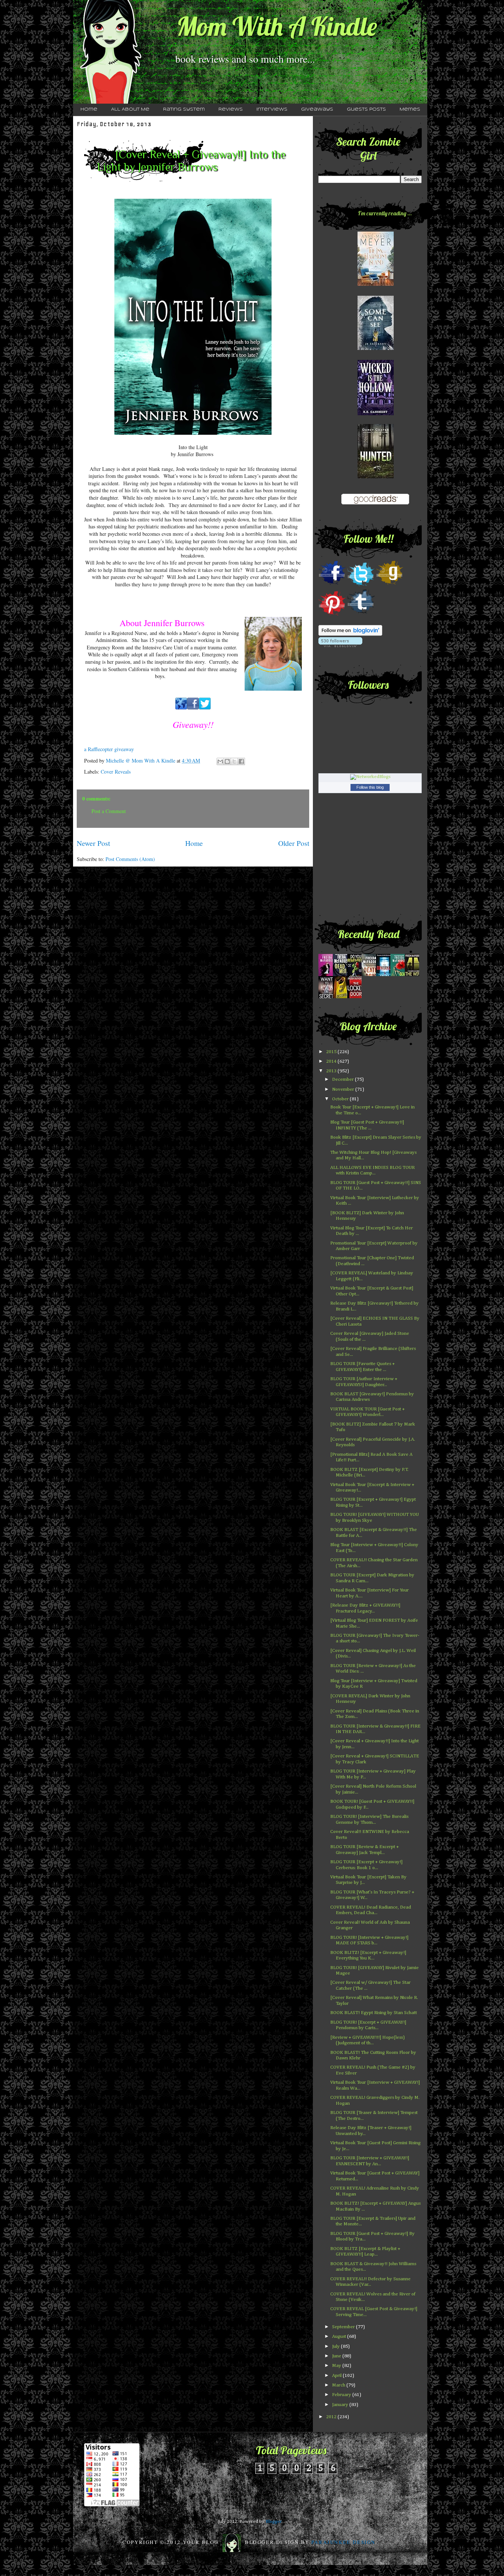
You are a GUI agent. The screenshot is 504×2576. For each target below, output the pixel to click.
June (337, 2356)
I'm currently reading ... (385, 213)
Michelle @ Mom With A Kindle (141, 761)
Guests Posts (366, 110)
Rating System (184, 110)
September (344, 2327)
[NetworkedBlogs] (370, 777)
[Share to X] (234, 761)
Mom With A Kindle (277, 26)
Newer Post (93, 843)
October (341, 1099)
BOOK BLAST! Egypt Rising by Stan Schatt (374, 2013)
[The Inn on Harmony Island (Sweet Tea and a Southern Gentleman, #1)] (376, 284)
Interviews (272, 110)
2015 (332, 1052)
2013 (332, 1071)
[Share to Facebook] (241, 761)
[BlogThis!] (227, 761)
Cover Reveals (116, 772)
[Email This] (220, 761)
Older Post (294, 843)
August (340, 2337)
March (339, 2385)
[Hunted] (376, 477)
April (337, 2376)
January (341, 2405)
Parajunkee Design (344, 2542)
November (344, 1089)
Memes (410, 110)
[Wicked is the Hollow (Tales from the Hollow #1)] (376, 414)
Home (89, 110)
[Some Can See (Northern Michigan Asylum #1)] (376, 349)
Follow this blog (370, 787)
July (336, 2346)
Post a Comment (109, 811)
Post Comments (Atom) (130, 859)
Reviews (231, 110)
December (344, 1079)
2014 (332, 1061)
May (337, 2366)
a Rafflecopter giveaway (109, 749)
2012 (332, 2417)
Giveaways (317, 110)
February (342, 2395)
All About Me (130, 110)
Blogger (274, 2522)
